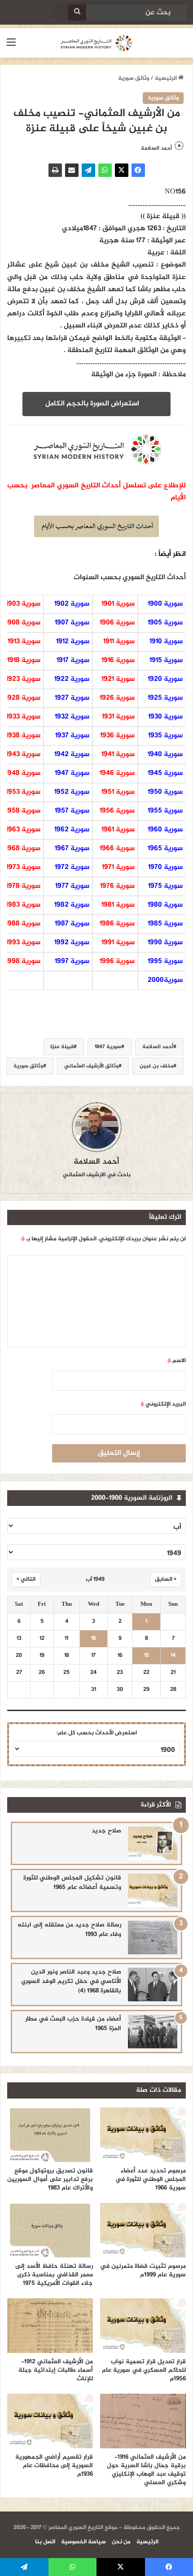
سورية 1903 (23, 604)
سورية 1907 (72, 623)
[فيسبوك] (138, 170)
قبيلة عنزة (62, 1047)
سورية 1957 (72, 811)
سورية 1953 (23, 792)
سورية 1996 (117, 961)
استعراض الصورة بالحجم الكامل (94, 404)
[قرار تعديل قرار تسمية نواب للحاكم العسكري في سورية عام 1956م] (143, 2326)
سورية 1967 (72, 849)
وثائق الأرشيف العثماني (91, 1066)
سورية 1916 (118, 660)
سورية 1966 (117, 849)
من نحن (121, 2542)
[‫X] (122, 170)
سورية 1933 (23, 717)
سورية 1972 (72, 867)
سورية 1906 (117, 623)
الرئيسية (167, 78)
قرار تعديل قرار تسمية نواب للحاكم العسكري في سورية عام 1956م (144, 2370)
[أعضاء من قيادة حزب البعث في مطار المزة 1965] (153, 2032)
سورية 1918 (24, 660)
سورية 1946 (117, 773)
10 (94, 1639)
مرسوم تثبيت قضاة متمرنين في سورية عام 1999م (143, 2271)
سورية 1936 (117, 736)
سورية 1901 (118, 604)
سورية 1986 (117, 924)
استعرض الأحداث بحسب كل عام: (97, 1733)
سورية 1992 (72, 943)
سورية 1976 (117, 886)
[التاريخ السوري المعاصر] (96, 43)
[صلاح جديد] (153, 1843)
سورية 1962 (72, 830)
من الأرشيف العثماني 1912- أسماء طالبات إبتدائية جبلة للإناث (56, 2370)
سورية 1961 (118, 830)
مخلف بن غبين (156, 1066)
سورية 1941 (118, 755)
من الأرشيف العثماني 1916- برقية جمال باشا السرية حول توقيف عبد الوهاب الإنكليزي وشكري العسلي (146, 2470)
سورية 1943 (23, 755)
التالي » (26, 1579)
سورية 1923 (23, 679)
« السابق (166, 1579)
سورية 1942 (72, 755)
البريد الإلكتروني (163, 1404)
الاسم (177, 1361)
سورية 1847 (108, 1047)
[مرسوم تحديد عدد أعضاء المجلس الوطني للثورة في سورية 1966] (143, 2135)
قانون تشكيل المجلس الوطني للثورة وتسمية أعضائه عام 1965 (72, 1883)
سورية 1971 (118, 867)
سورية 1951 (118, 792)
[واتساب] (105, 170)
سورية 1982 (72, 905)
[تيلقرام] (88, 170)
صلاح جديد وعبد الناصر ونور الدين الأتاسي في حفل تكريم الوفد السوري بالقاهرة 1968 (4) (71, 1981)
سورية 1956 (117, 811)
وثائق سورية (134, 78)
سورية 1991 (118, 943)
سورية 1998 (23, 961)
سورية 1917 (73, 660)
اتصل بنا (45, 2542)
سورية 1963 (23, 830)
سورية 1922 (72, 679)
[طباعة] (55, 170)
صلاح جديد (106, 1831)
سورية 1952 (72, 792)
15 (147, 1656)
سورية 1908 (23, 623)
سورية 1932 (72, 717)
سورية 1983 (23, 905)
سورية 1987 (72, 924)
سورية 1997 (72, 961)
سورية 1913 (24, 642)
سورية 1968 (23, 849)
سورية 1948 (23, 773)
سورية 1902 (72, 604)
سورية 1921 (118, 679)
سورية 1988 (23, 924)
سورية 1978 (23, 886)
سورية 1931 (118, 717)
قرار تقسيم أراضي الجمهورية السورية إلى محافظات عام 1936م (54, 2466)
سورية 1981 (118, 905)
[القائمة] (11, 46)
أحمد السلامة (158, 1047)
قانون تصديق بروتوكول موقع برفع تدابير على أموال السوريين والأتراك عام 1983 (50, 2179)
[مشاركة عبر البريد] (72, 170)
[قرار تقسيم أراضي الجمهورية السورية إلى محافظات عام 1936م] (50, 2421)
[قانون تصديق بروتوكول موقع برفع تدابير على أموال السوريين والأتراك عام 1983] (50, 2135)
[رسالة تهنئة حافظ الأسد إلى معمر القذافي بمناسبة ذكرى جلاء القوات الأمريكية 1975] (50, 2230)
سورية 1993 (23, 943)
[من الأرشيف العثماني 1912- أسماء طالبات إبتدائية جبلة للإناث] (50, 2326)
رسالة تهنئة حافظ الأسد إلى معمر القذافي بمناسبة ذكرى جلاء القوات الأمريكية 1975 (54, 2275)
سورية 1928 (23, 698)
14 (173, 1656)
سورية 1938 (23, 736)
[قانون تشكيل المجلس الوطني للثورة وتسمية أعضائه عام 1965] (153, 1890)
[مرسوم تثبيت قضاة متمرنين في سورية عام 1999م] (143, 2230)
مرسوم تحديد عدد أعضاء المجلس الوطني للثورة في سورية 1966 (151, 2179)
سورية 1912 (73, 642)
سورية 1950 (165, 792)
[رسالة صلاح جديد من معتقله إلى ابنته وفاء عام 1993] (153, 1937)
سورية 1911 (119, 642)
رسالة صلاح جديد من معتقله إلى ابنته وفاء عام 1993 (69, 1930)
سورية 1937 (72, 736)
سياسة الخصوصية (83, 2542)
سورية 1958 (23, 811)
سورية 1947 (72, 773)
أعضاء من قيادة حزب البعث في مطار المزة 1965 (73, 2024)
